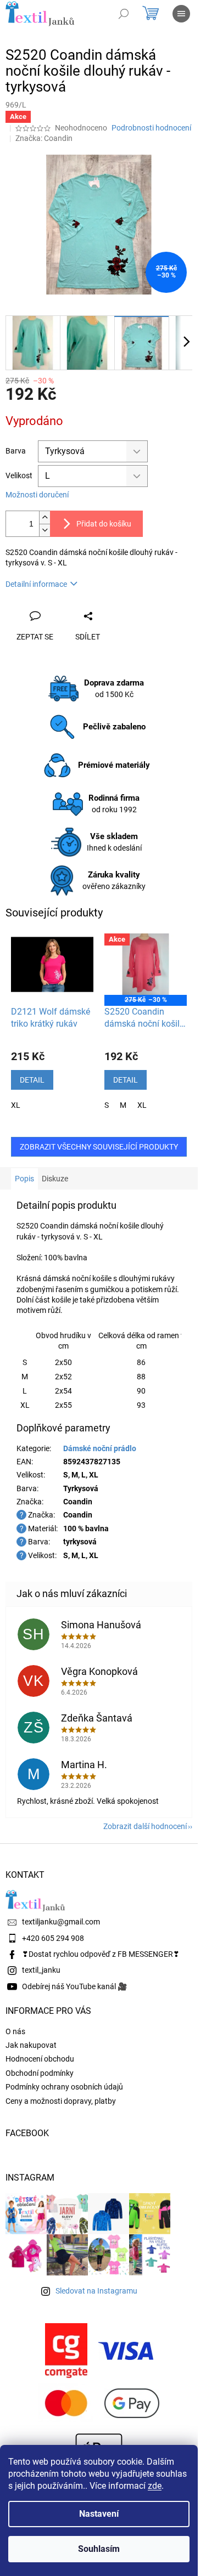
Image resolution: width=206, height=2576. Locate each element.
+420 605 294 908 (53, 1938)
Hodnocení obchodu (40, 2059)
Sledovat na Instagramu (96, 2291)
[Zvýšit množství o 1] (44, 517)
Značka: (44, 138)
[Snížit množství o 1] (44, 530)
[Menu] (181, 14)
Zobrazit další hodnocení (145, 1826)
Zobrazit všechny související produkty (99, 1147)
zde (155, 2486)
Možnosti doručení (37, 495)
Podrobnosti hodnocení (151, 128)
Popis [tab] (24, 1179)
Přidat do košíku (104, 524)
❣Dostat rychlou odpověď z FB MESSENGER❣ (101, 1954)
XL (16, 1105)
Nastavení (99, 2514)
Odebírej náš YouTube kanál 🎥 (74, 1986)
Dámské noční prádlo (100, 1448)
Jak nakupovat (31, 2045)
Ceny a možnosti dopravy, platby (61, 2101)
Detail (32, 1080)
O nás (15, 2031)
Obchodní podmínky (40, 2073)
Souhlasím (99, 2549)
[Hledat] (124, 14)
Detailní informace (36, 584)
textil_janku (41, 1970)
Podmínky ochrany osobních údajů (64, 2087)
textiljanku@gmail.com (61, 1922)
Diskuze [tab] (55, 1179)
